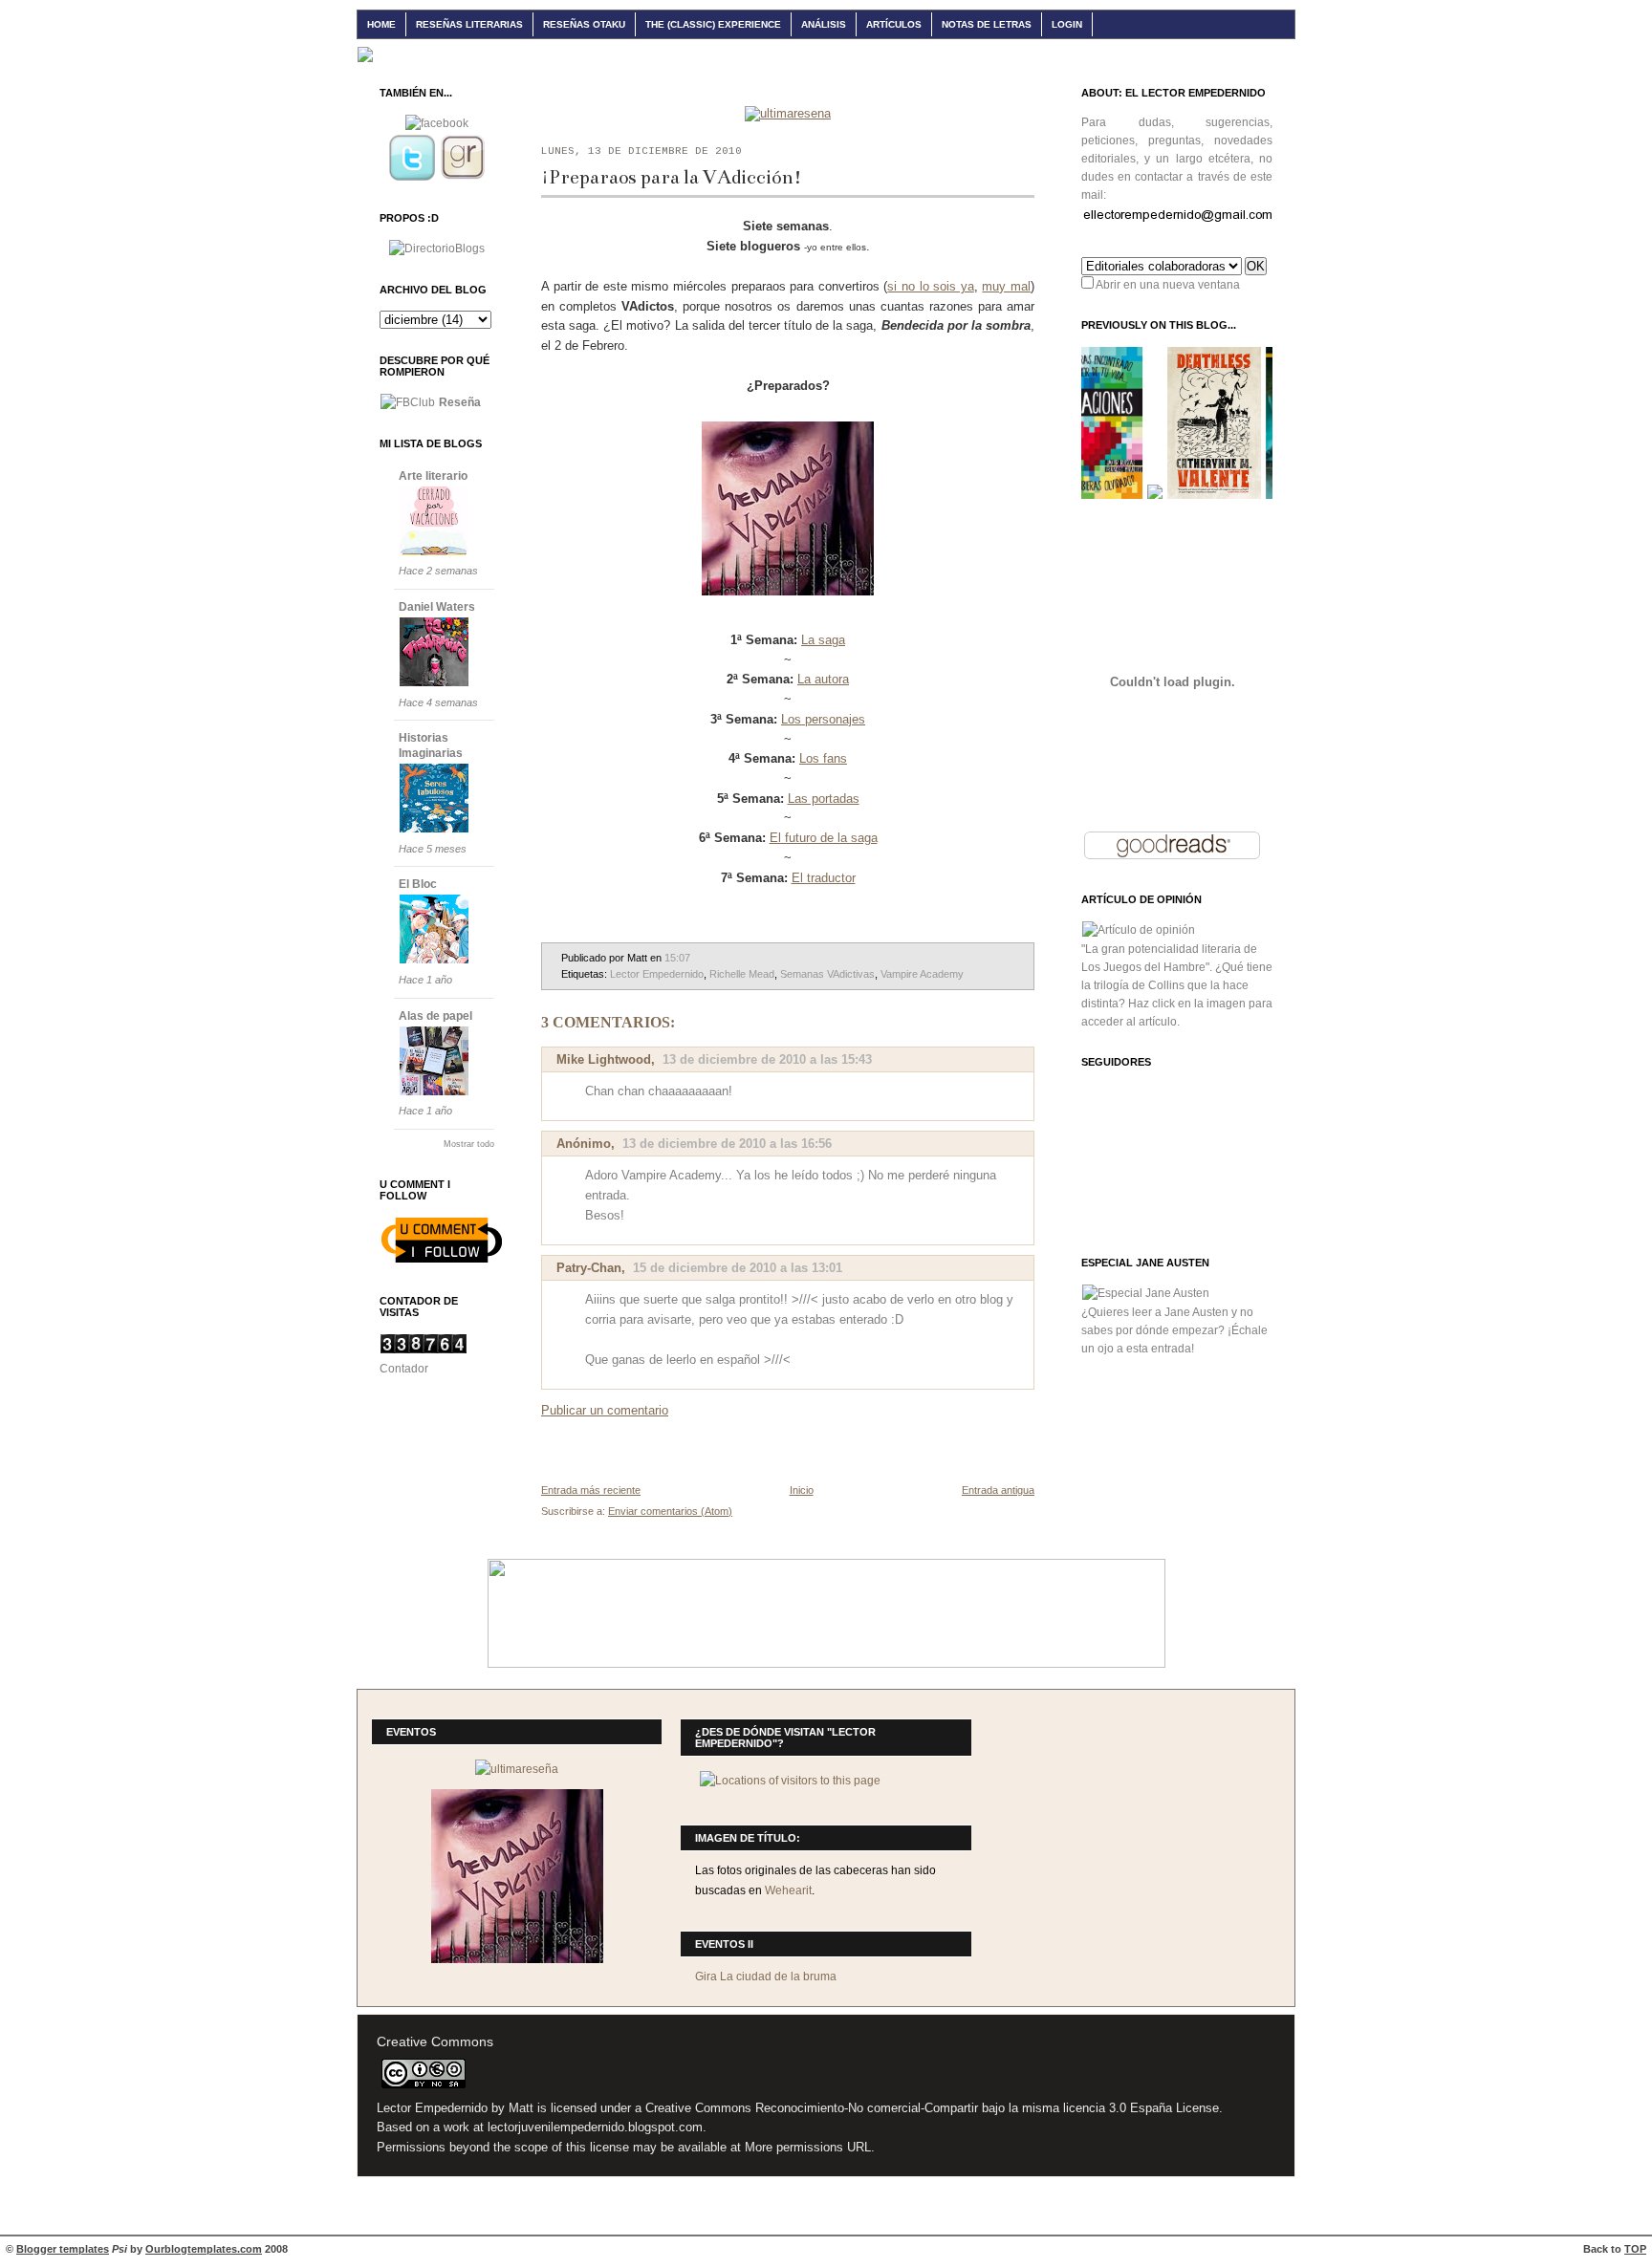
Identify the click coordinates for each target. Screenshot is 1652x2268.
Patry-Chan (589, 1268)
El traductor (824, 878)
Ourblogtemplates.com (204, 2249)
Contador (404, 1369)
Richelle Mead (742, 974)
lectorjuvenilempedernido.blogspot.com (595, 2128)
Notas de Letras (987, 24)
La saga (823, 640)
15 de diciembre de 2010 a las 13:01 (738, 1268)
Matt (521, 2108)
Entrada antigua (998, 1490)
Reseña (460, 402)
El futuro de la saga (824, 838)
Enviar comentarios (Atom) (670, 1511)
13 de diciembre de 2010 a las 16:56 (727, 1144)
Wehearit (788, 1890)
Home (381, 24)
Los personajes (823, 719)
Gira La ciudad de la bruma (766, 1976)
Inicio (802, 1490)
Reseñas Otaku (584, 24)
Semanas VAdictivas (827, 974)
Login (1067, 24)
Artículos (894, 24)
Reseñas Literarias (469, 24)
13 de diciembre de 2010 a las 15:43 (767, 1059)
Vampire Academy (922, 974)
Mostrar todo (469, 1144)
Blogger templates (63, 2249)
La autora (823, 679)
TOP (1635, 2249)
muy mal (1006, 286)
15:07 (677, 958)
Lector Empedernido (657, 974)
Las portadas (824, 799)
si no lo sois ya (930, 286)
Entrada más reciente (591, 1490)
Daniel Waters (437, 607)
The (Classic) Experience (713, 24)
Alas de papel (435, 1016)
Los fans (823, 758)
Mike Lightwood (604, 1059)
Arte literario (433, 476)
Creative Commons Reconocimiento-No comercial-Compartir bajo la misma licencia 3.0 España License (932, 2108)
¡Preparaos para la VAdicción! (672, 177)
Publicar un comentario (605, 1410)
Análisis (824, 24)
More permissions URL (808, 2148)
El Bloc (418, 884)
